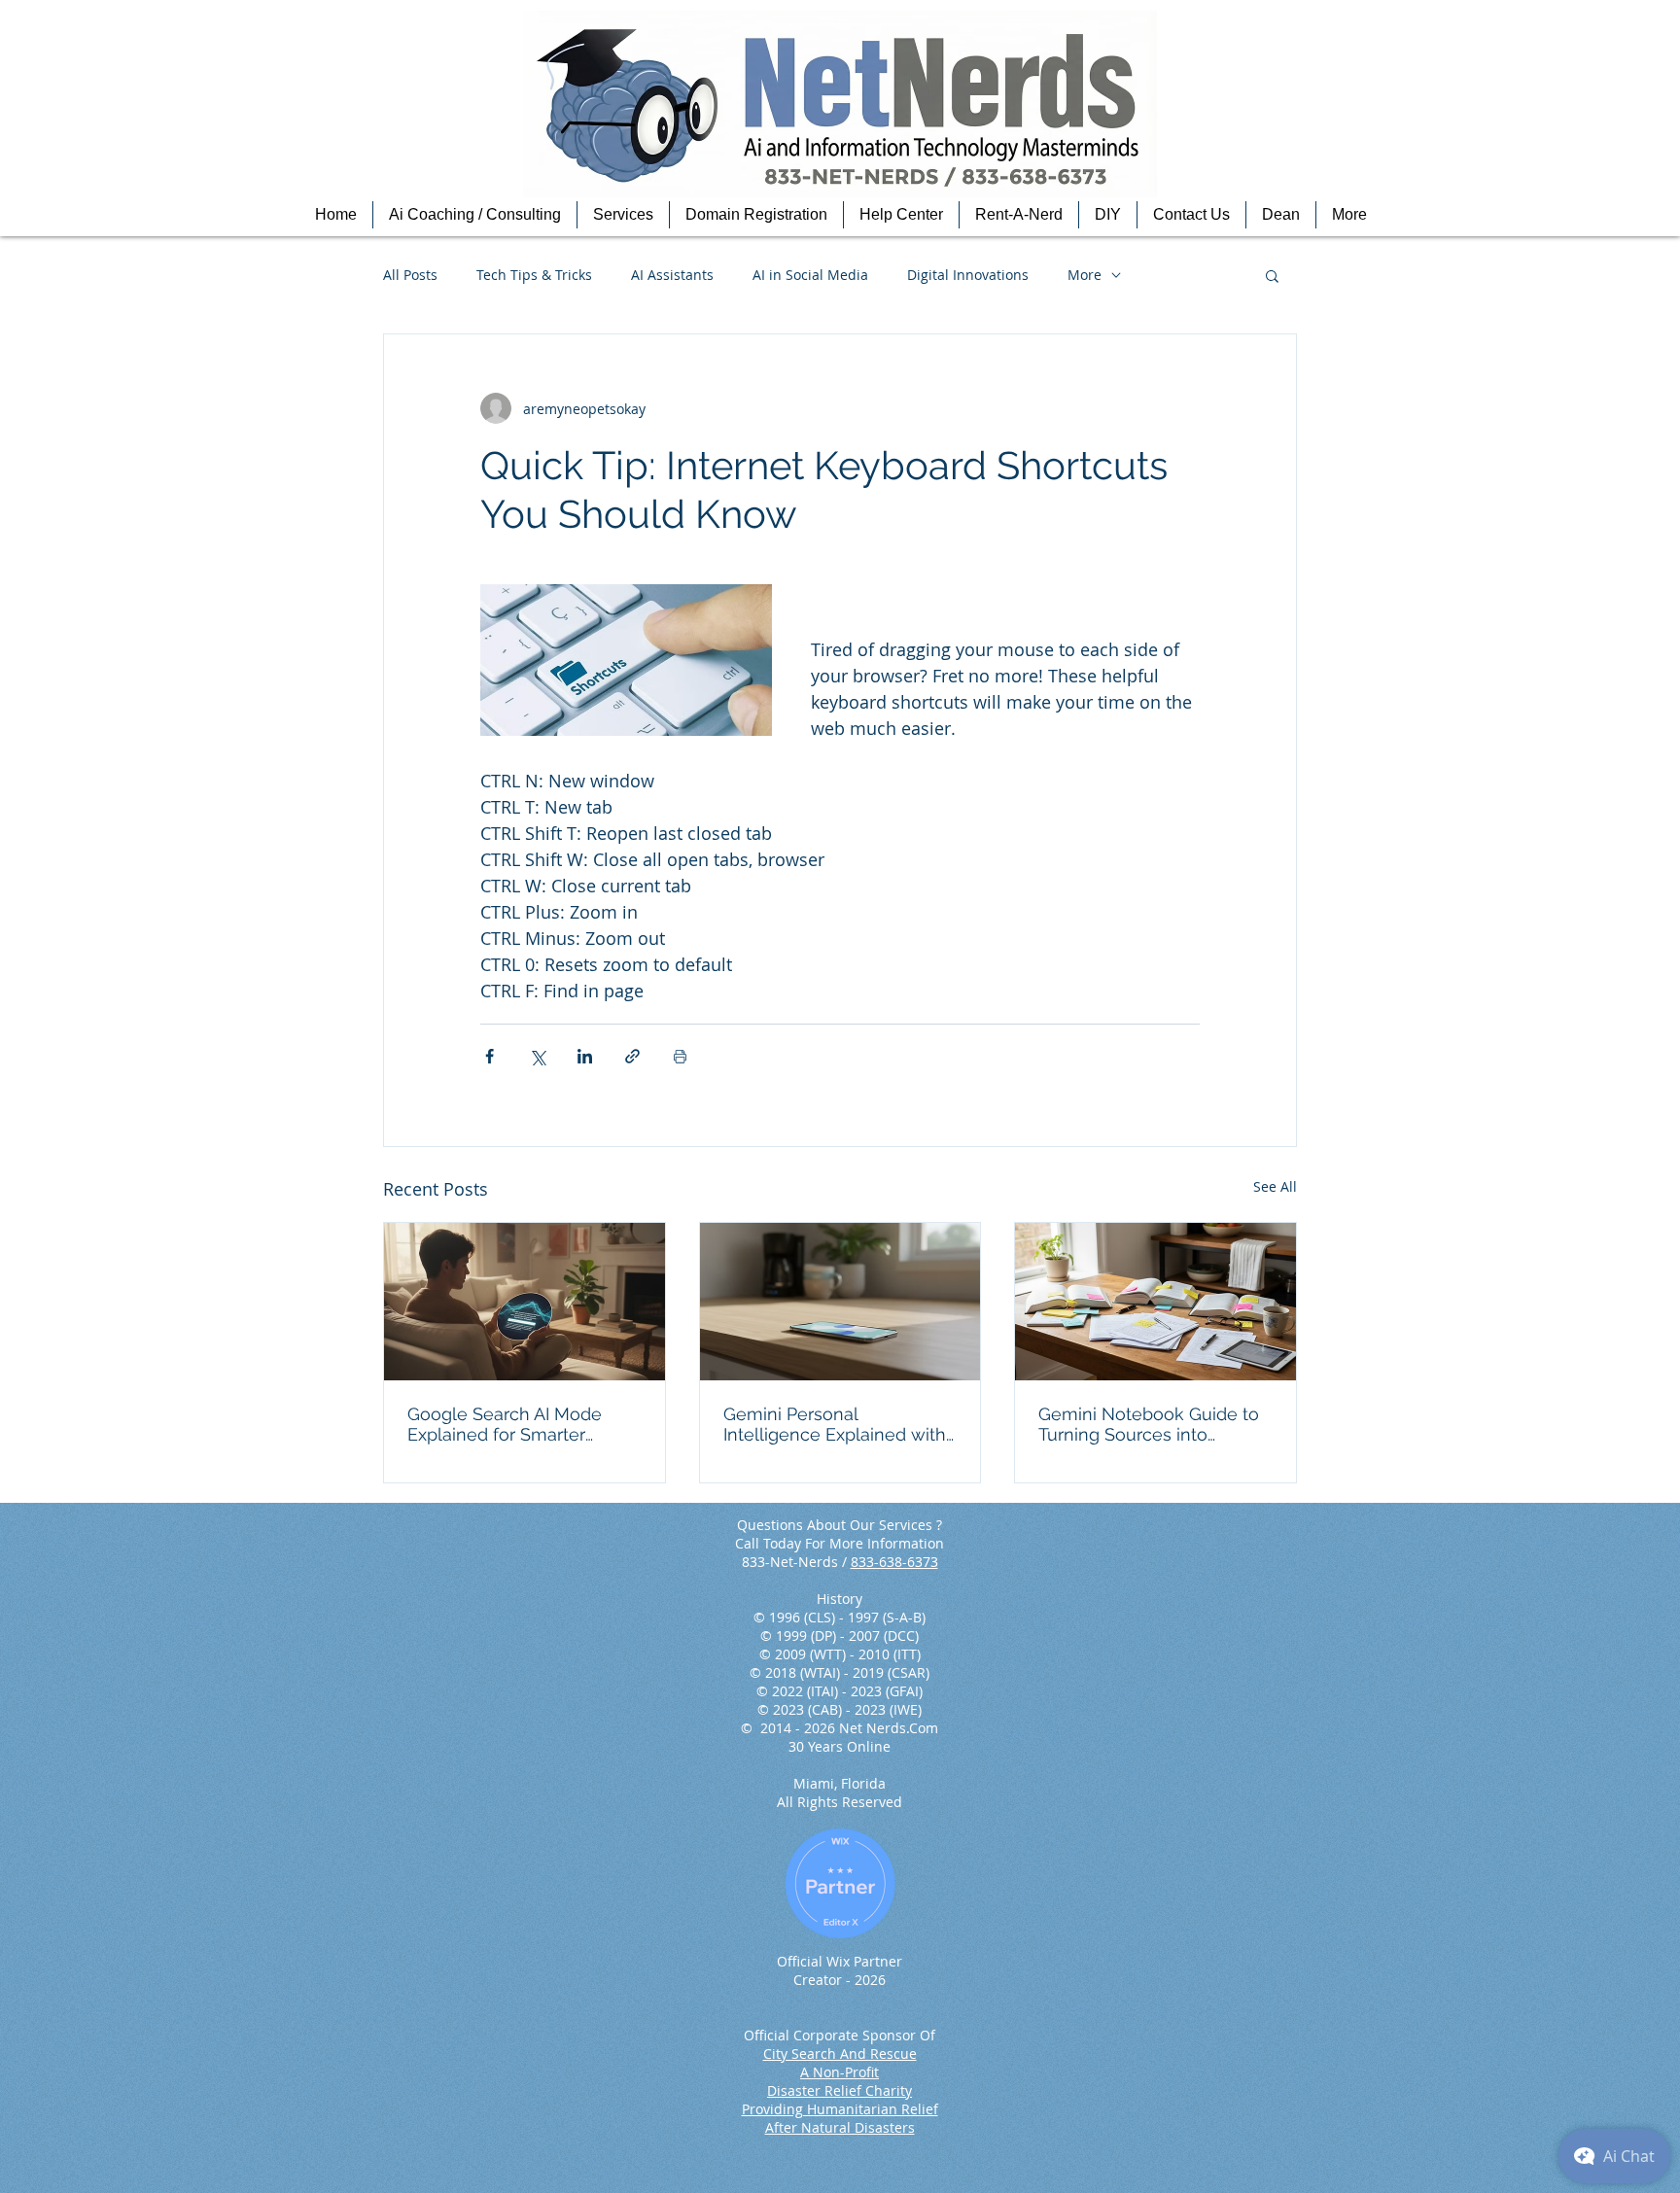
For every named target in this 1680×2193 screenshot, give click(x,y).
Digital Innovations (968, 275)
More (1085, 275)
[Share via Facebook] (490, 1056)
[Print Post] (680, 1056)
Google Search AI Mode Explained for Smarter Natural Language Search (512, 1424)
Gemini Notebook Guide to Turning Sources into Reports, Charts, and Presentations (1149, 1424)
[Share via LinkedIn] (585, 1056)
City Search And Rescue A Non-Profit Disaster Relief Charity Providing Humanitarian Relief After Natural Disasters (840, 2090)
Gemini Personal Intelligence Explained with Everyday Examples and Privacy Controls (835, 1424)
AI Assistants (672, 275)
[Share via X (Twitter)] (537, 1056)
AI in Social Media (810, 275)
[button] (475, 215)
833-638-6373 (894, 1562)
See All (1275, 1186)
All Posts (410, 275)
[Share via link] (632, 1056)
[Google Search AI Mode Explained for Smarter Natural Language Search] (525, 1302)
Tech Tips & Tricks (534, 275)
